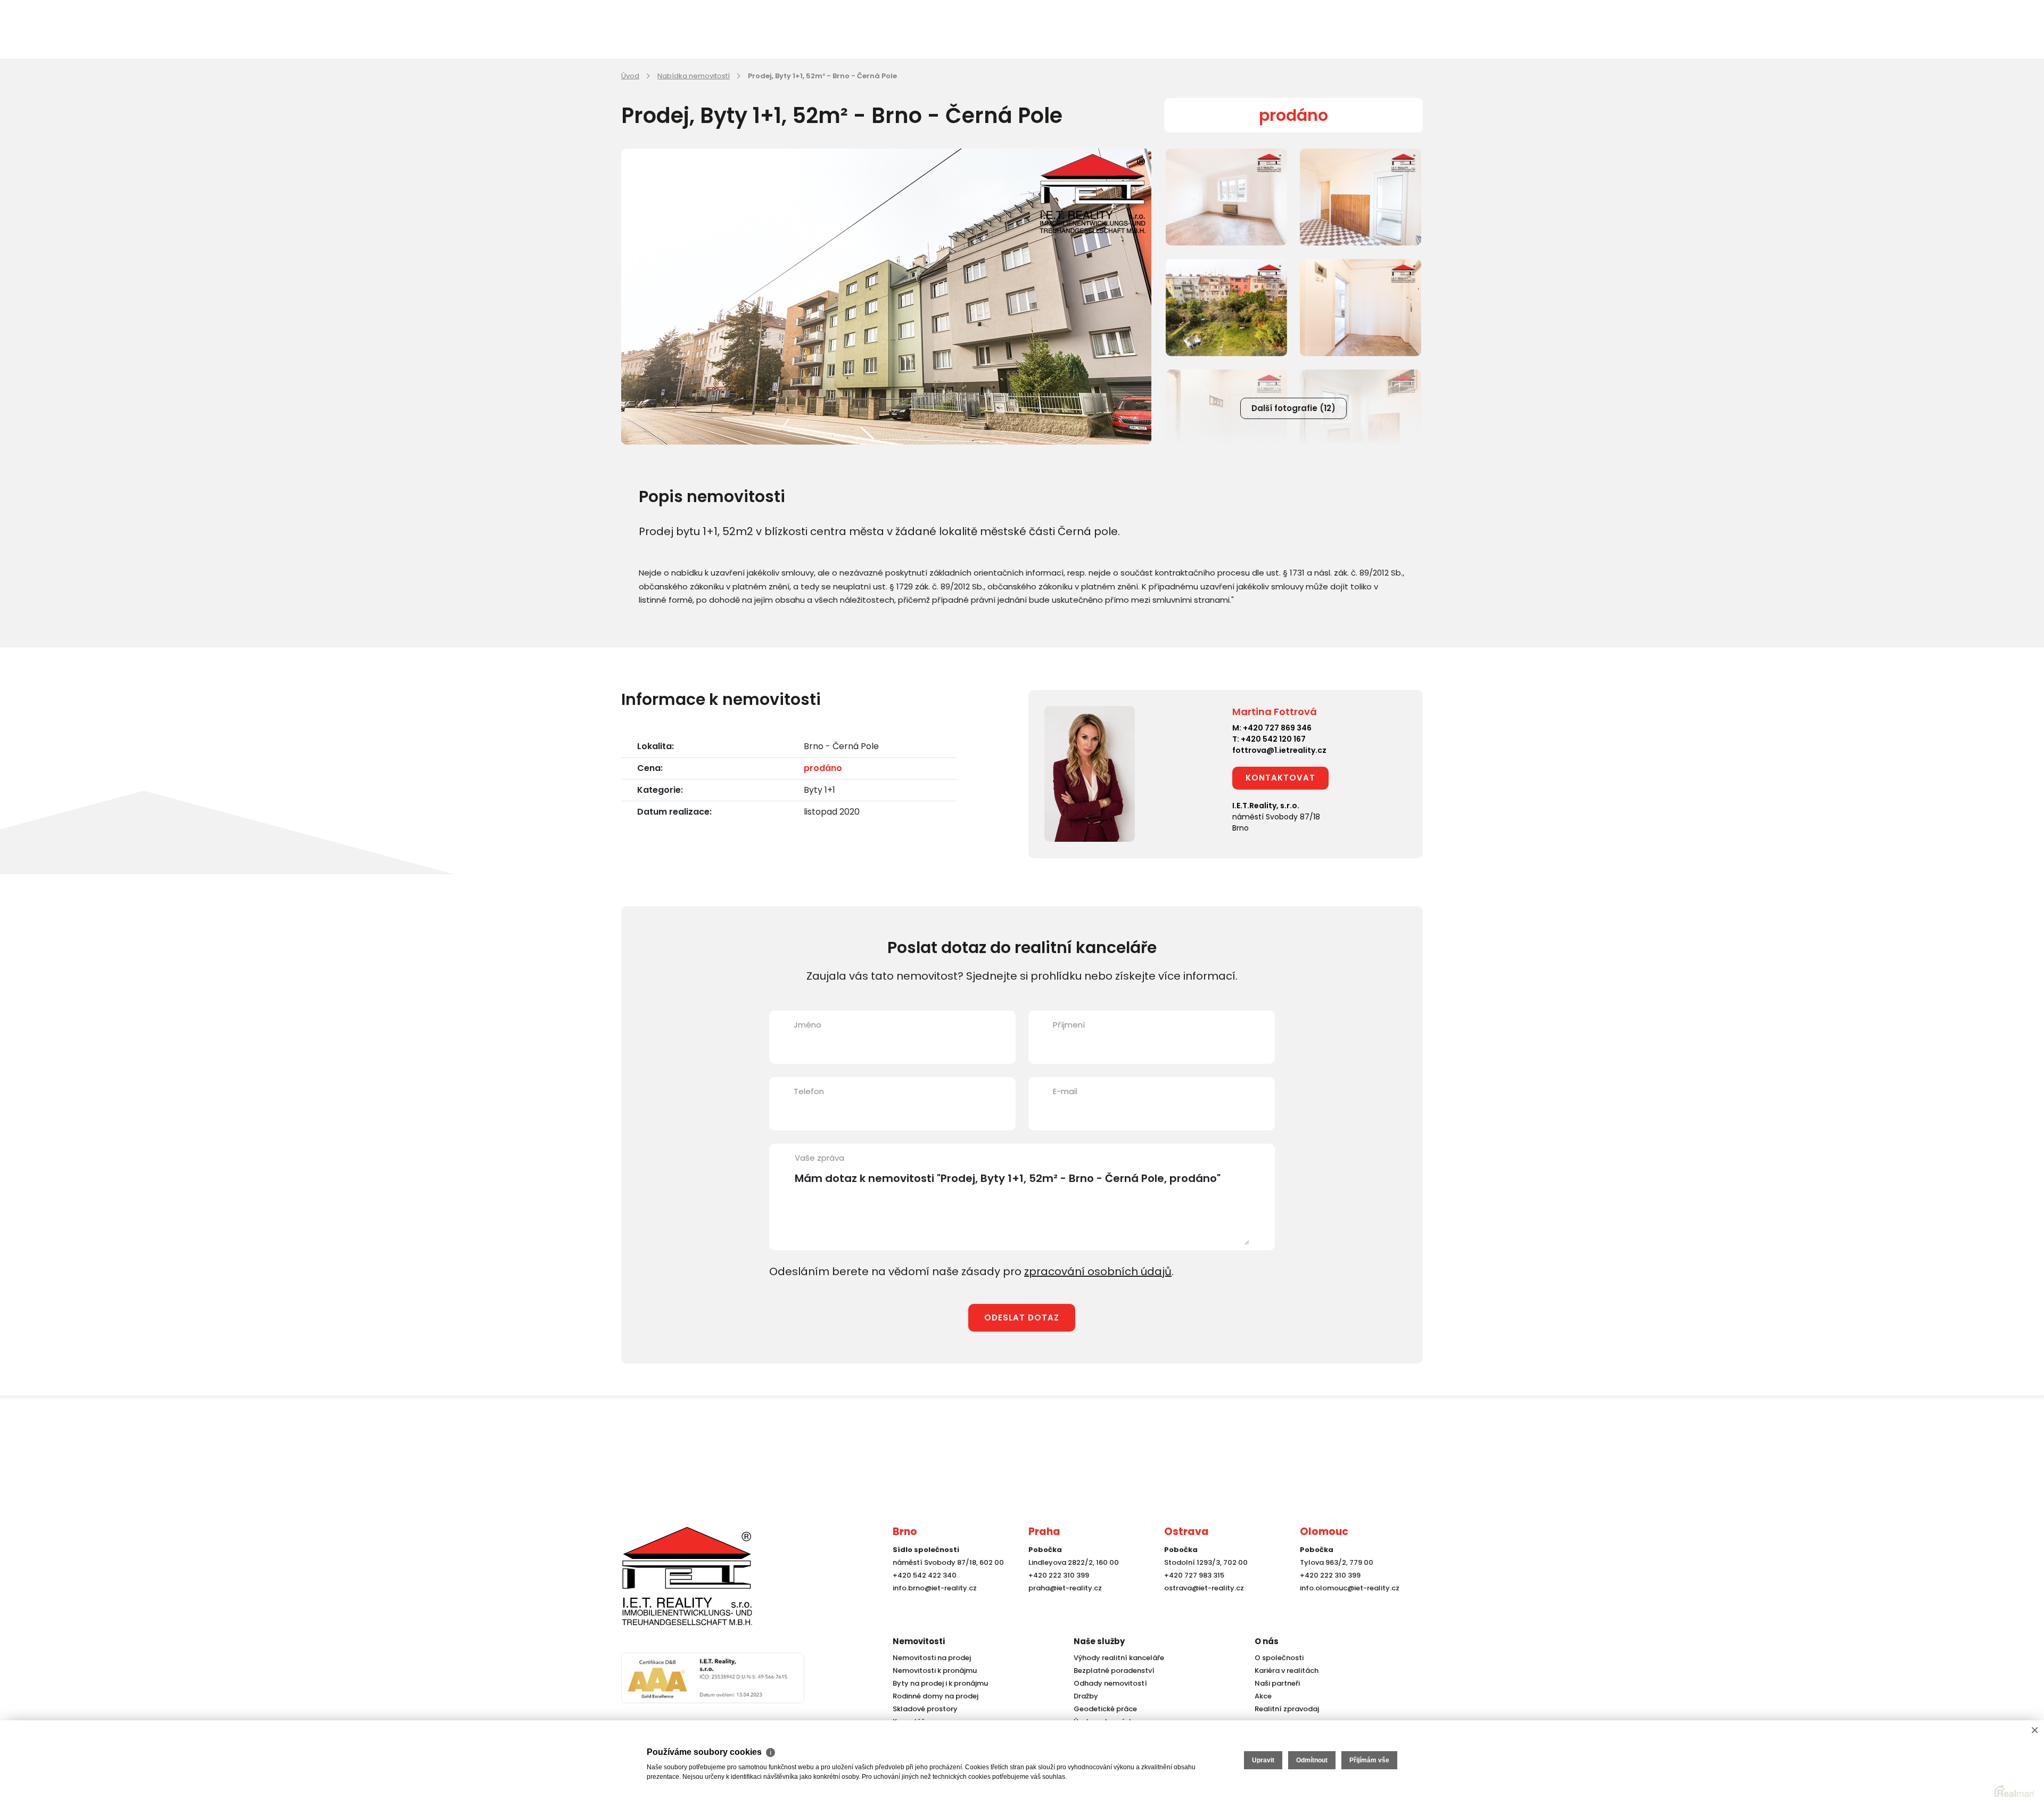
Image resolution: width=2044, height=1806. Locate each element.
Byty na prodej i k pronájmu (940, 1683)
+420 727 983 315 (1194, 1575)
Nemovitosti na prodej (932, 1658)
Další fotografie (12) (1293, 408)
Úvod (630, 76)
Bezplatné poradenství (1114, 1670)
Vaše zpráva (819, 1158)
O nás (1267, 1641)
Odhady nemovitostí (1110, 1683)
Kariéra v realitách (1287, 1670)
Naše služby (1099, 1641)
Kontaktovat (1280, 778)
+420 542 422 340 (925, 1575)
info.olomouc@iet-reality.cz (1350, 1588)
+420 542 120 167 (1273, 739)
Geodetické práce (1105, 1709)
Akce (1263, 1696)
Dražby (1086, 1696)
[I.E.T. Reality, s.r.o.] (687, 1576)
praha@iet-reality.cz (1065, 1588)
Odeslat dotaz (1022, 1317)
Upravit (1263, 1760)
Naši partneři (1277, 1683)
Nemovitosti (919, 1641)
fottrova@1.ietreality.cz (1279, 750)
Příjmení (1069, 1025)
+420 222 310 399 (1059, 1575)
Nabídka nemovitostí (694, 76)
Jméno (807, 1025)
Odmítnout (1312, 1760)
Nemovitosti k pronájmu (935, 1670)
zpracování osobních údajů (1098, 1271)
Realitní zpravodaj (1287, 1709)
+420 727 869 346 (1277, 728)
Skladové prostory (925, 1709)
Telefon (809, 1091)
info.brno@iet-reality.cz (935, 1588)
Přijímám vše (1369, 1760)
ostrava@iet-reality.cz (1204, 1588)
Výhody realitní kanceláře (1119, 1658)
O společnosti (1279, 1658)
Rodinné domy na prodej (936, 1696)
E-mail (1065, 1091)
